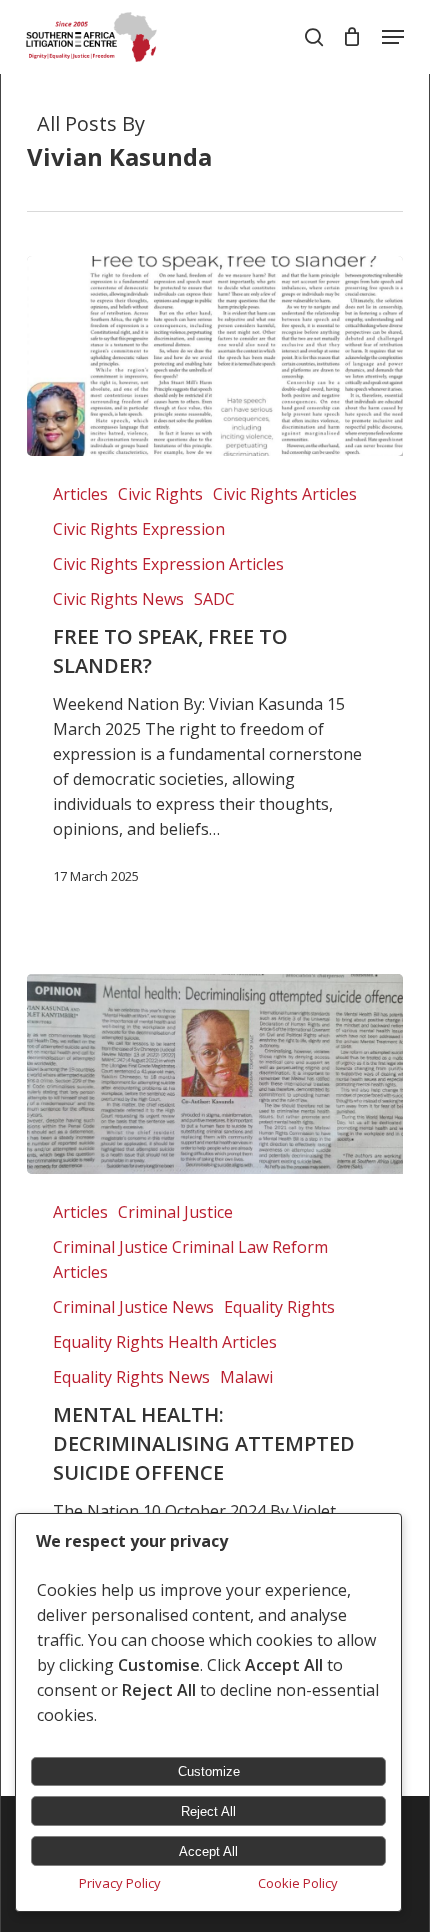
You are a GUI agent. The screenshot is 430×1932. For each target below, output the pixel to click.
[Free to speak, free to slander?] (215, 356)
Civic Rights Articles (285, 494)
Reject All (208, 1811)
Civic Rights (160, 494)
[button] (393, 37)
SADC (214, 599)
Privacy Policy (120, 1883)
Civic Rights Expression (139, 529)
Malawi (246, 1377)
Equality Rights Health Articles (165, 1342)
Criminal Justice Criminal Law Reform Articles (190, 1259)
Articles (80, 494)
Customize (209, 1771)
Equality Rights (279, 1307)
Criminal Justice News (133, 1307)
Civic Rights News (118, 599)
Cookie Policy (298, 1883)
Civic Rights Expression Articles (168, 564)
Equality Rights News (131, 1377)
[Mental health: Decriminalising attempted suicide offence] (215, 1074)
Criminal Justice (175, 1212)
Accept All (208, 1851)
